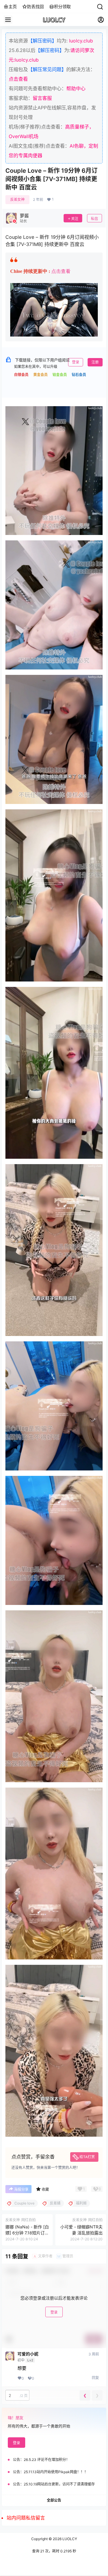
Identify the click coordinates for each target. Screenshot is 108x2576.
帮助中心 (76, 88)
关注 (75, 219)
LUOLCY (69, 2539)
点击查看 (18, 79)
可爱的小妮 (28, 2354)
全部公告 (54, 2500)
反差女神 (17, 199)
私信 (94, 219)
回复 (95, 2378)
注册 (95, 362)
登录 (76, 362)
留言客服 (42, 98)
